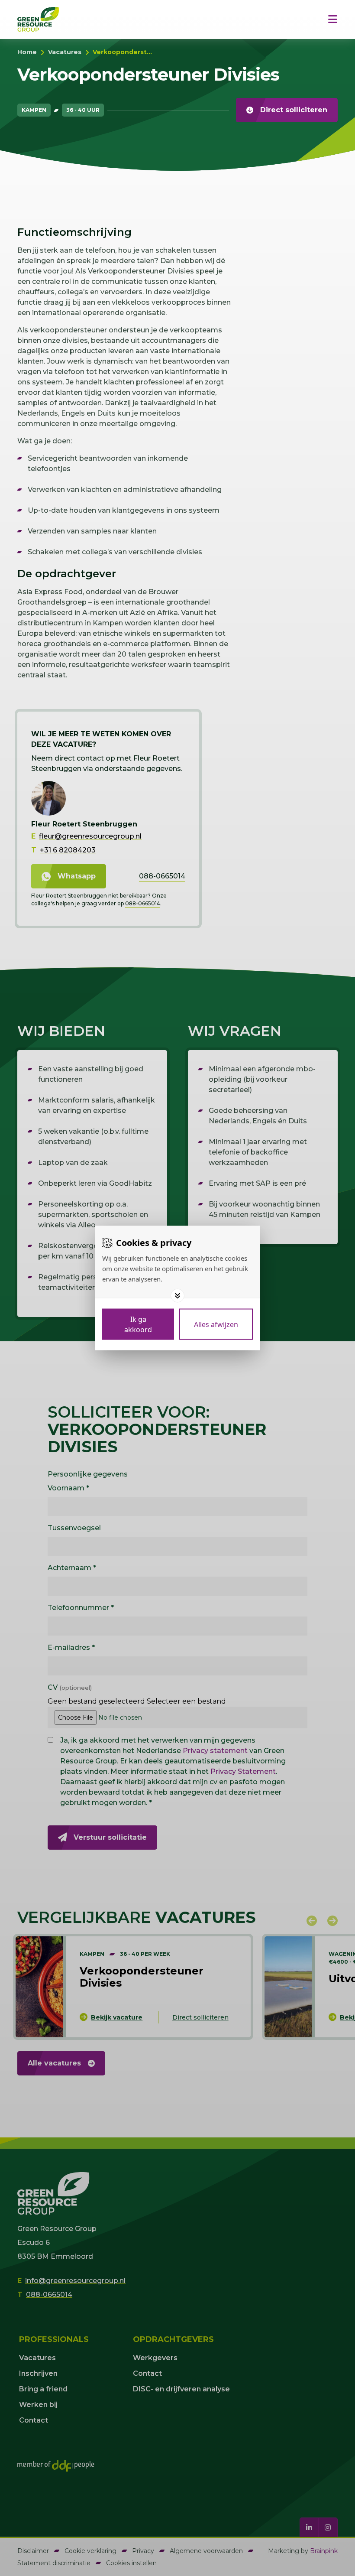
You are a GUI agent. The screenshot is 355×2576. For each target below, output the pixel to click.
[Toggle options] (177, 1296)
